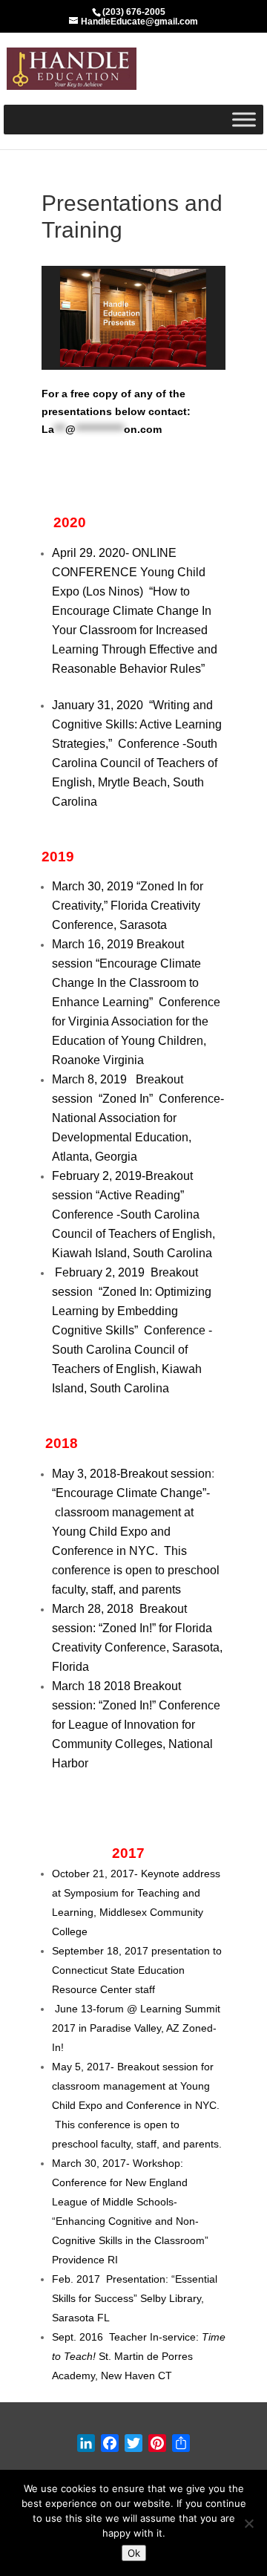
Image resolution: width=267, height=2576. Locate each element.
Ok (134, 2553)
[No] (248, 2523)
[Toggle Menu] (244, 119)
